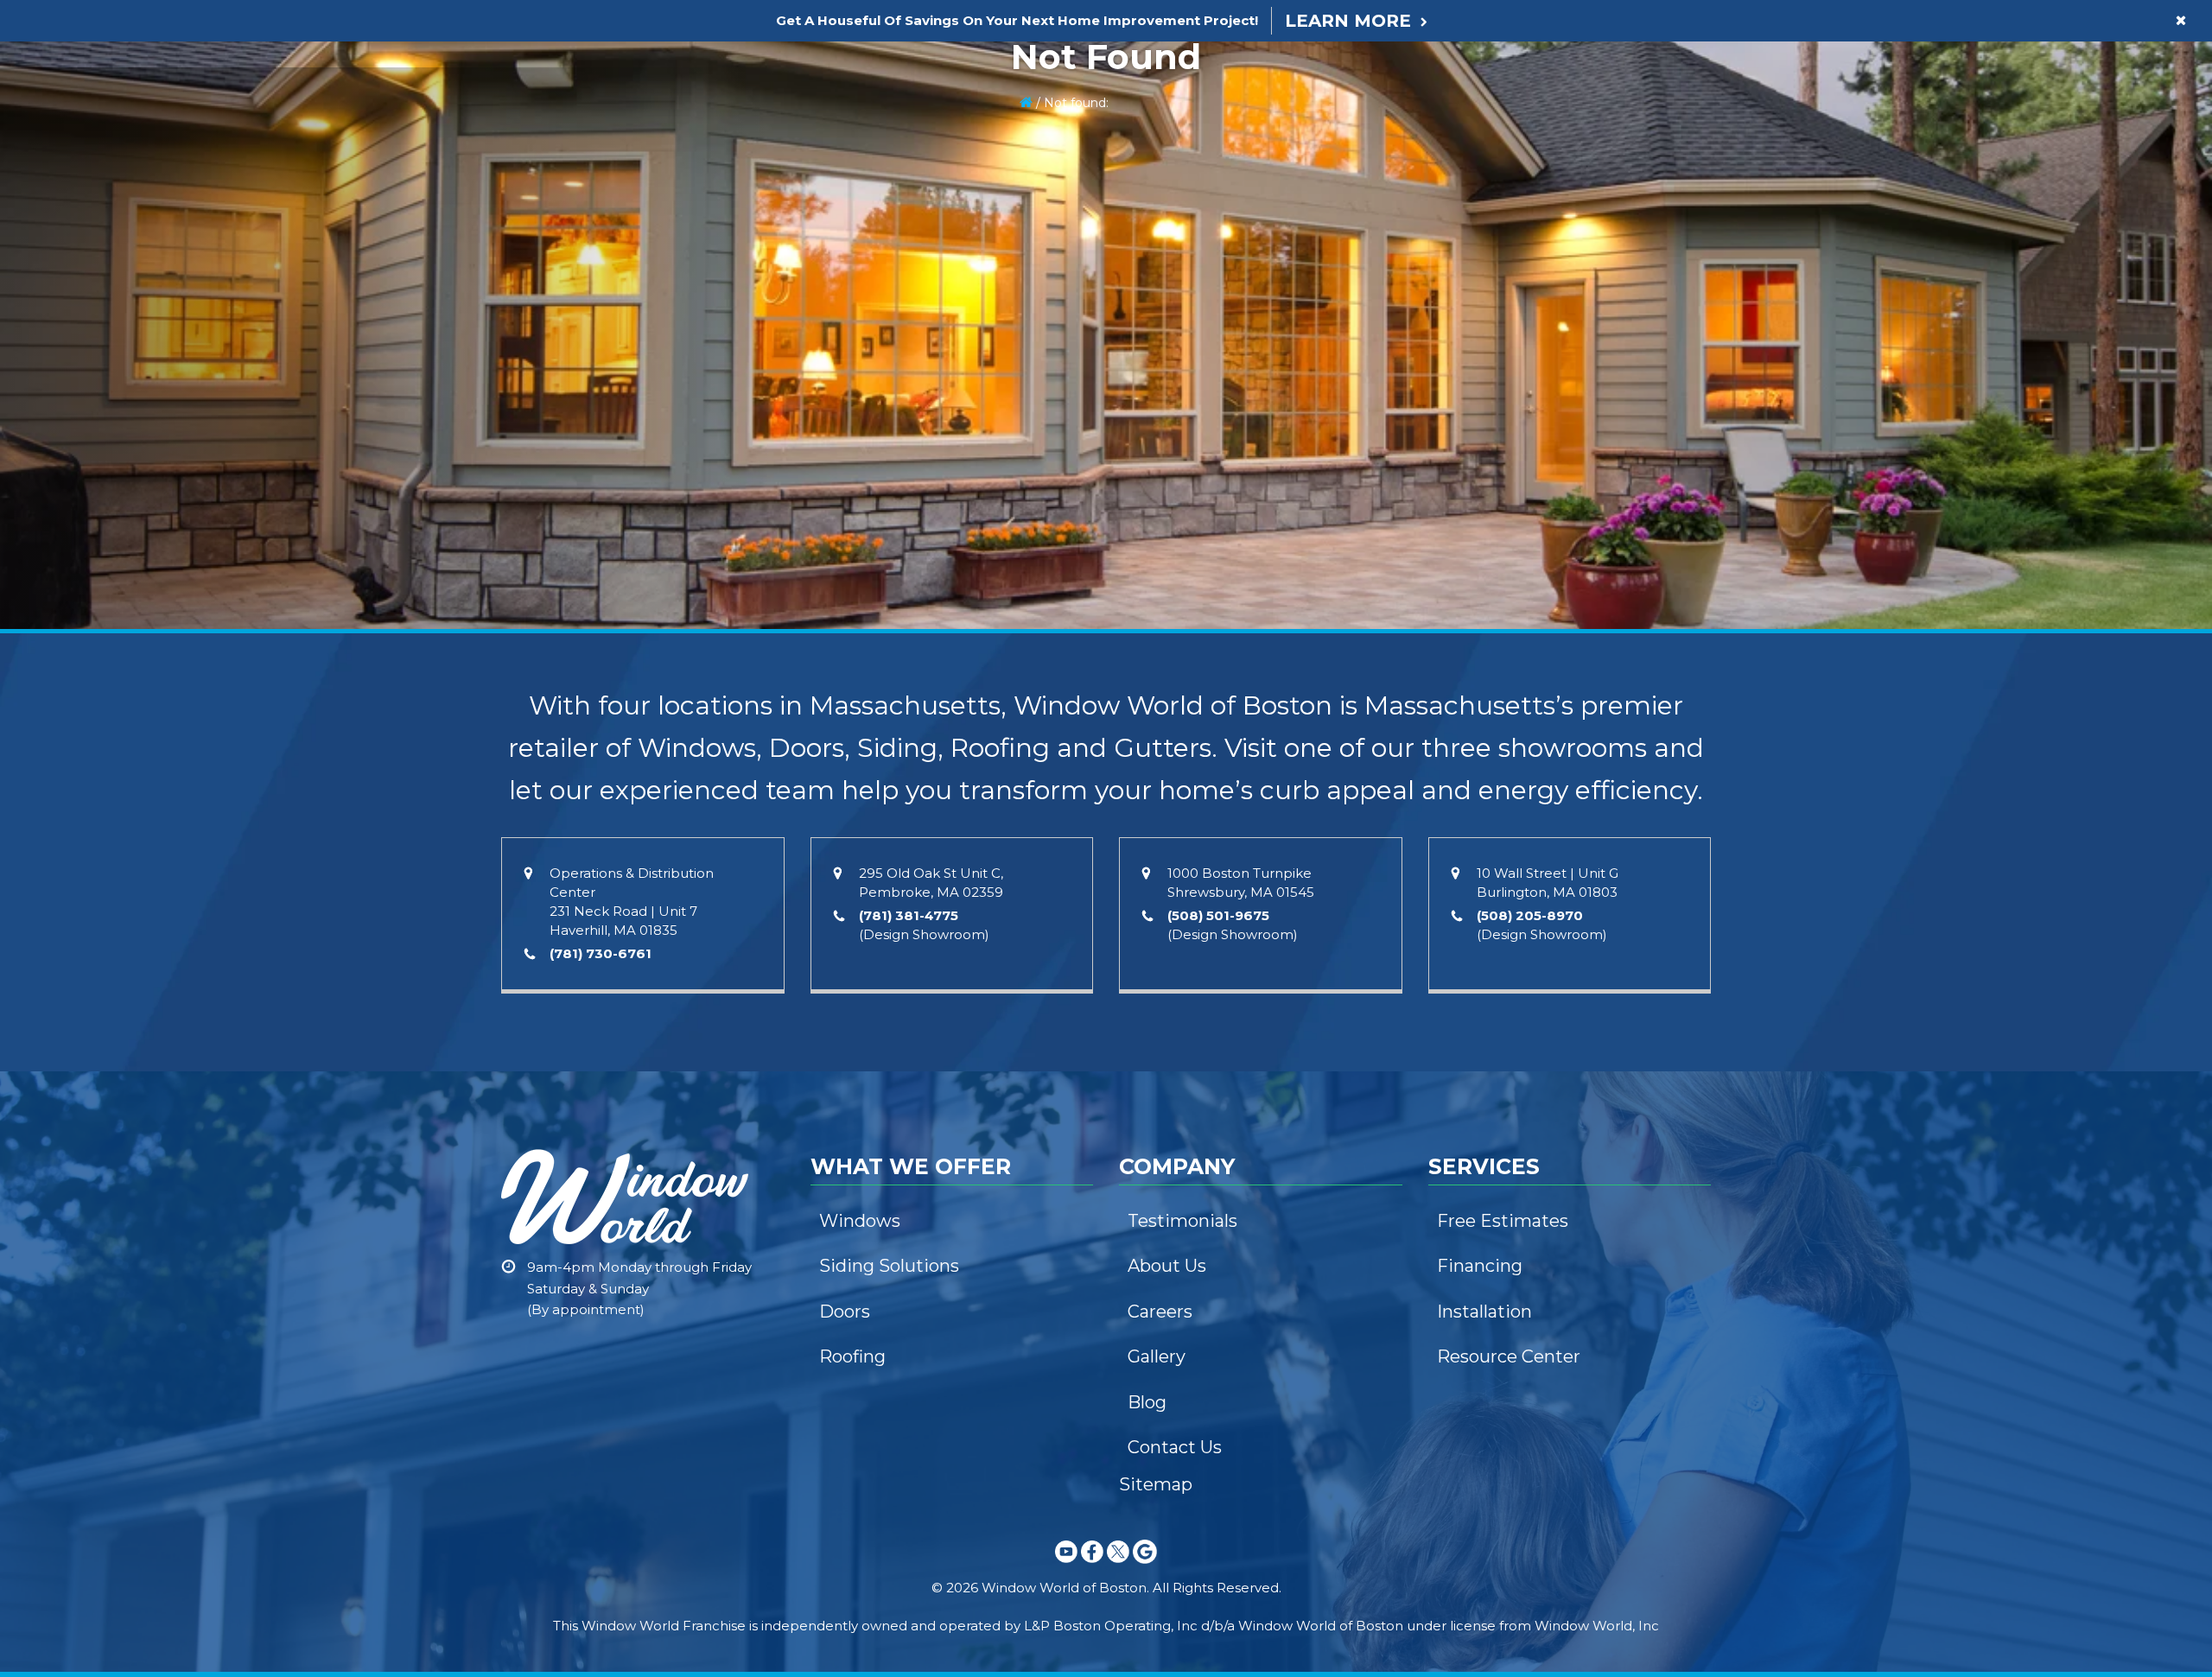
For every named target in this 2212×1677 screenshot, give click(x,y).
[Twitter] (1118, 1566)
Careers (1160, 1312)
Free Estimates (1503, 1221)
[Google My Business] (1145, 1566)
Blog (1147, 1402)
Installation (1484, 1312)
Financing (1480, 1266)
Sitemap (1156, 1484)
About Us (1167, 1266)
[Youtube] (1066, 1566)
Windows (860, 1221)
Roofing (852, 1356)
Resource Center (1509, 1356)
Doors (845, 1312)
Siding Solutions (889, 1266)
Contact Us (1175, 1447)
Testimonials (1182, 1221)
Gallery (1157, 1356)
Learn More (1348, 21)
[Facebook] (1092, 1566)
